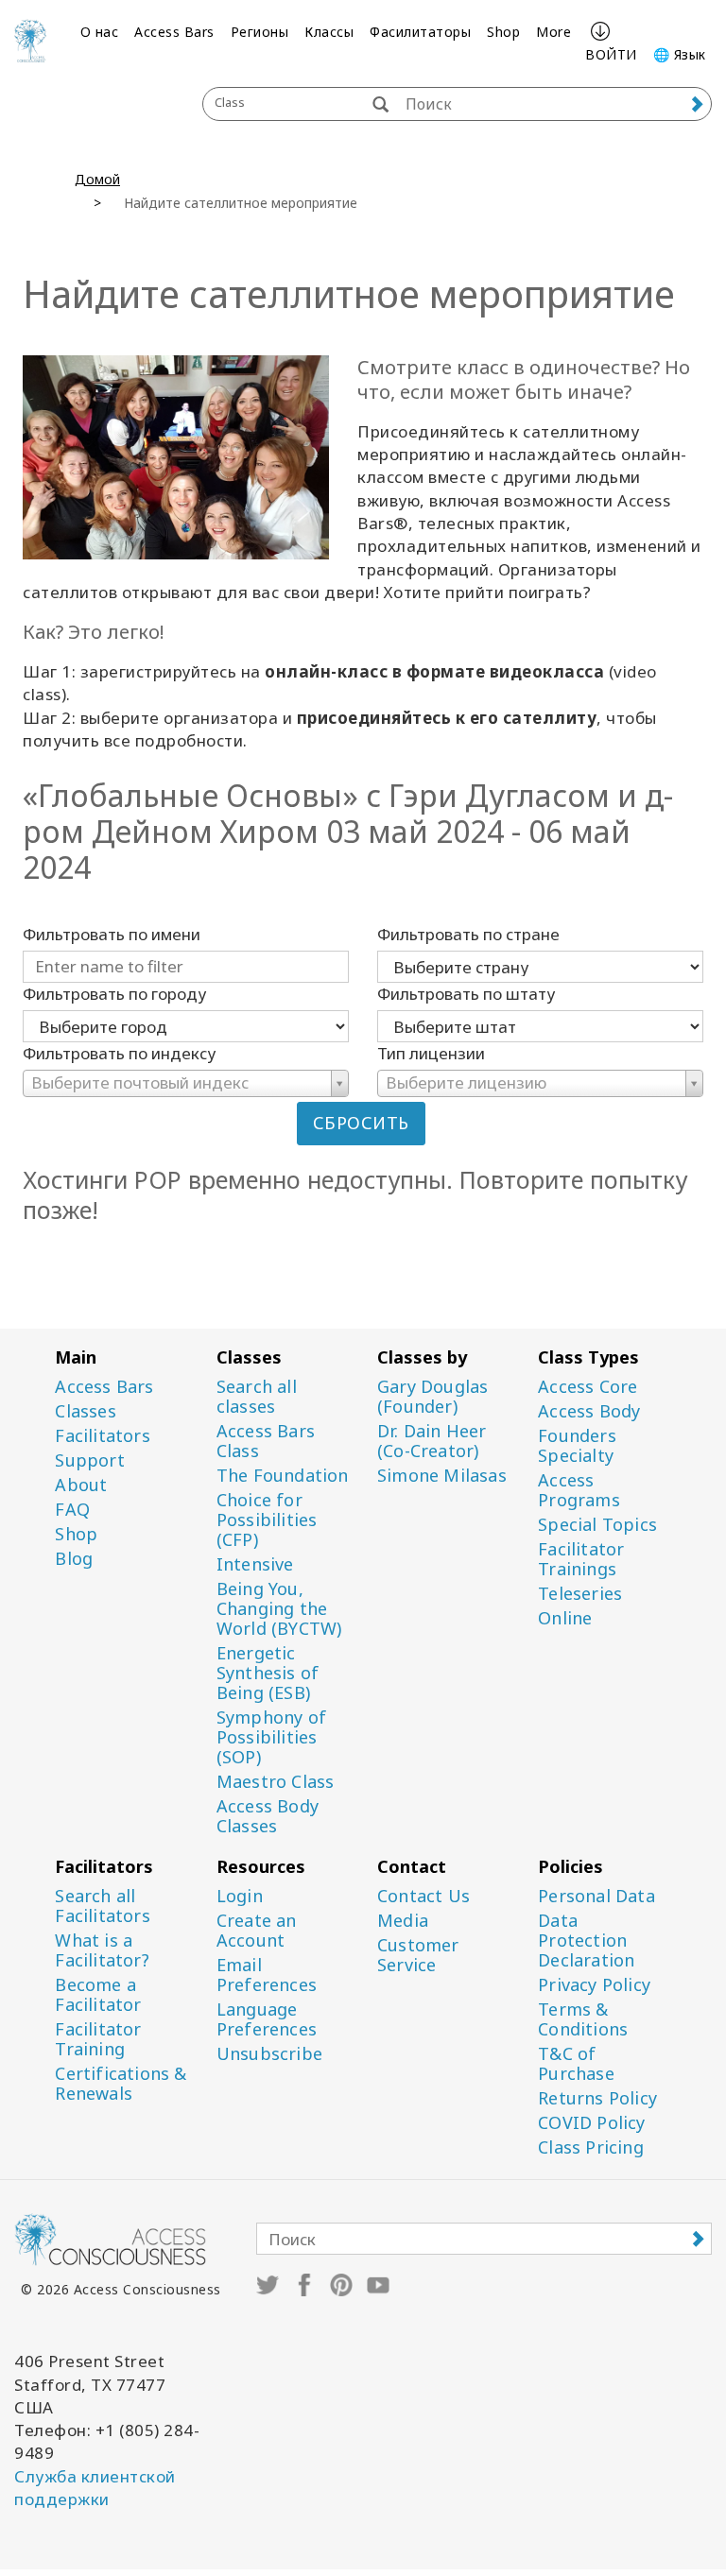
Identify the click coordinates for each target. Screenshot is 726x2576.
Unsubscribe (269, 2054)
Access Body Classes (268, 1816)
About (81, 1485)
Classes (85, 1411)
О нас (100, 32)
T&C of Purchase (576, 2064)
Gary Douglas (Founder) (432, 1397)
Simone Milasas (442, 1476)
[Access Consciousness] (30, 41)
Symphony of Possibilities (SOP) (271, 1737)
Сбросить (361, 1123)
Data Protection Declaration (586, 1941)
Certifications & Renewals (121, 2084)
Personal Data (596, 1896)
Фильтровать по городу (114, 994)
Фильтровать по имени (112, 934)
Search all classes (257, 1397)
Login (240, 1896)
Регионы (260, 32)
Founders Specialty (577, 1446)
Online (565, 1618)
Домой (97, 179)
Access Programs (579, 1490)
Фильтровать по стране (468, 934)
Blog (74, 1559)
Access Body (589, 1411)
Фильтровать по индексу (119, 1053)
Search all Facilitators (102, 1906)
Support (89, 1460)
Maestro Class (276, 1782)
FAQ (72, 1510)
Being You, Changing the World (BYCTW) (279, 1609)
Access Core (588, 1387)
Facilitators (102, 1436)
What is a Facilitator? (102, 1950)
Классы (329, 32)
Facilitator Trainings (581, 1559)
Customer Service (418, 1955)
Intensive (255, 1564)
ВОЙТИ (611, 54)
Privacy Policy (594, 1985)
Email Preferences (267, 1975)
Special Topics (597, 1525)
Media (403, 1921)
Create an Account (257, 1931)
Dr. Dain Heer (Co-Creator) (432, 1441)
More (553, 32)
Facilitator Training (98, 2039)
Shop (503, 32)
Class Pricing (591, 2147)
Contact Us (423, 1896)
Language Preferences (267, 2019)
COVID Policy (591, 2123)
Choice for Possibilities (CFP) (267, 1520)
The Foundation (283, 1476)
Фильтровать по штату (466, 994)
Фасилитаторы (420, 32)
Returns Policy (597, 2098)
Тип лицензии (431, 1053)
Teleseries (580, 1594)
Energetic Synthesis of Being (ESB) (268, 1673)
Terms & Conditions (583, 2019)
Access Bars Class (266, 1441)
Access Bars (174, 32)
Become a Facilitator (98, 1995)
